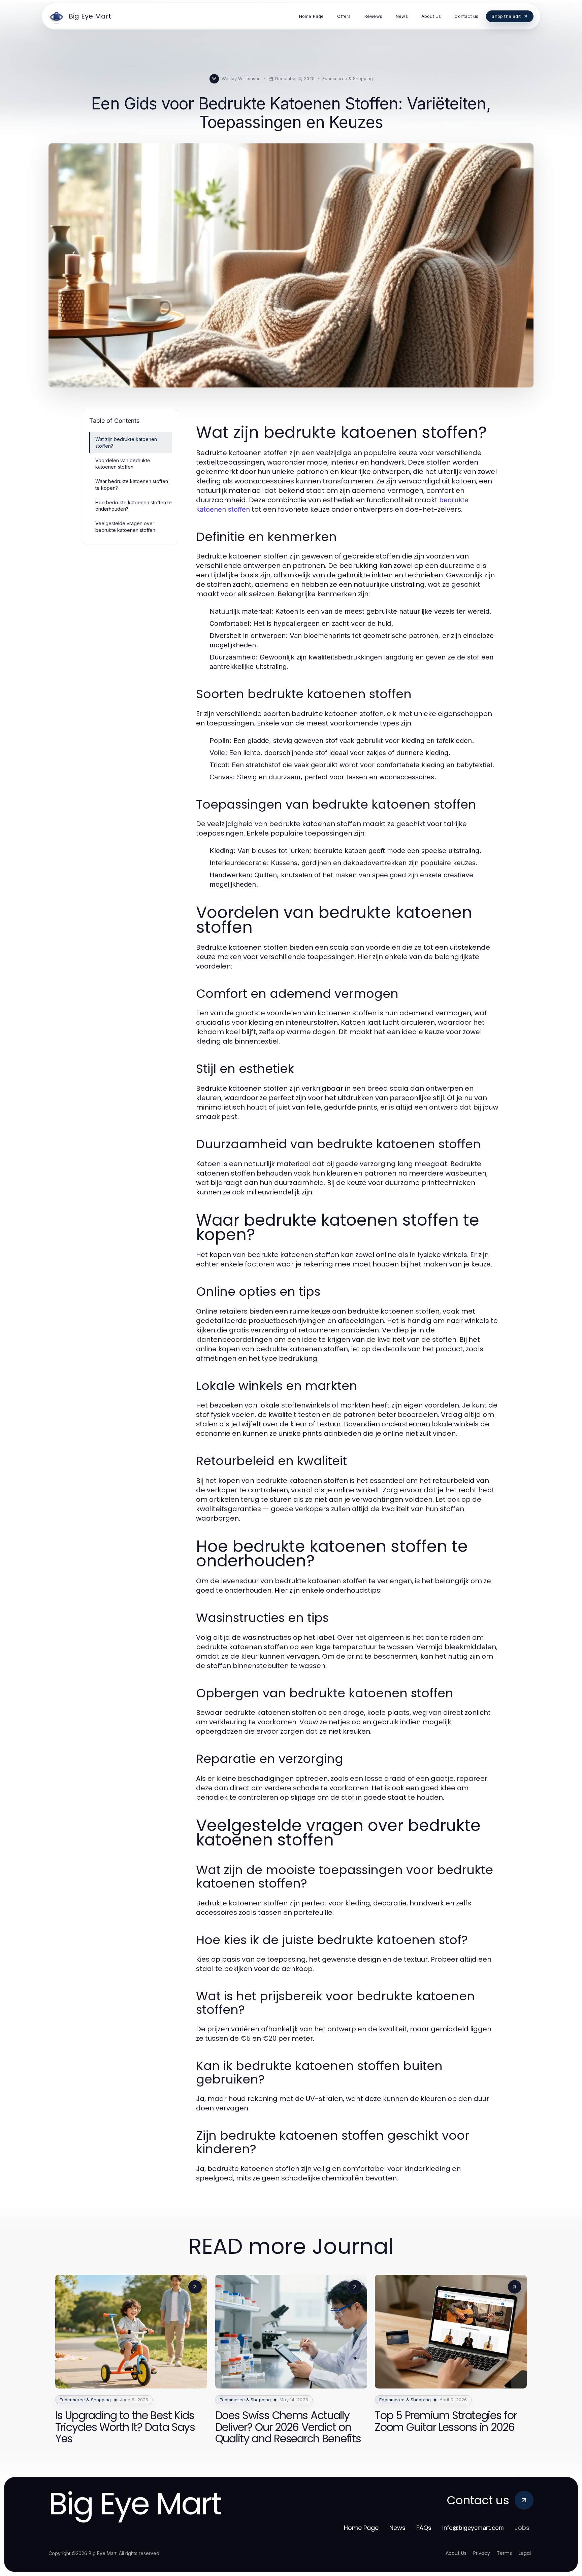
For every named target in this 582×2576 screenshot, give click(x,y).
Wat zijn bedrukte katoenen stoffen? (126, 442)
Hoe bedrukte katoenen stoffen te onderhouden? (134, 506)
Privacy (482, 2553)
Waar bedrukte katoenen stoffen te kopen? (132, 484)
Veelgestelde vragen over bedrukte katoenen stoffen (125, 527)
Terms (504, 2553)
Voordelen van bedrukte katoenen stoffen (123, 464)
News (397, 2528)
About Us (456, 2553)
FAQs (424, 2528)
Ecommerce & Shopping (348, 78)
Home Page (361, 2528)
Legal (525, 2553)
